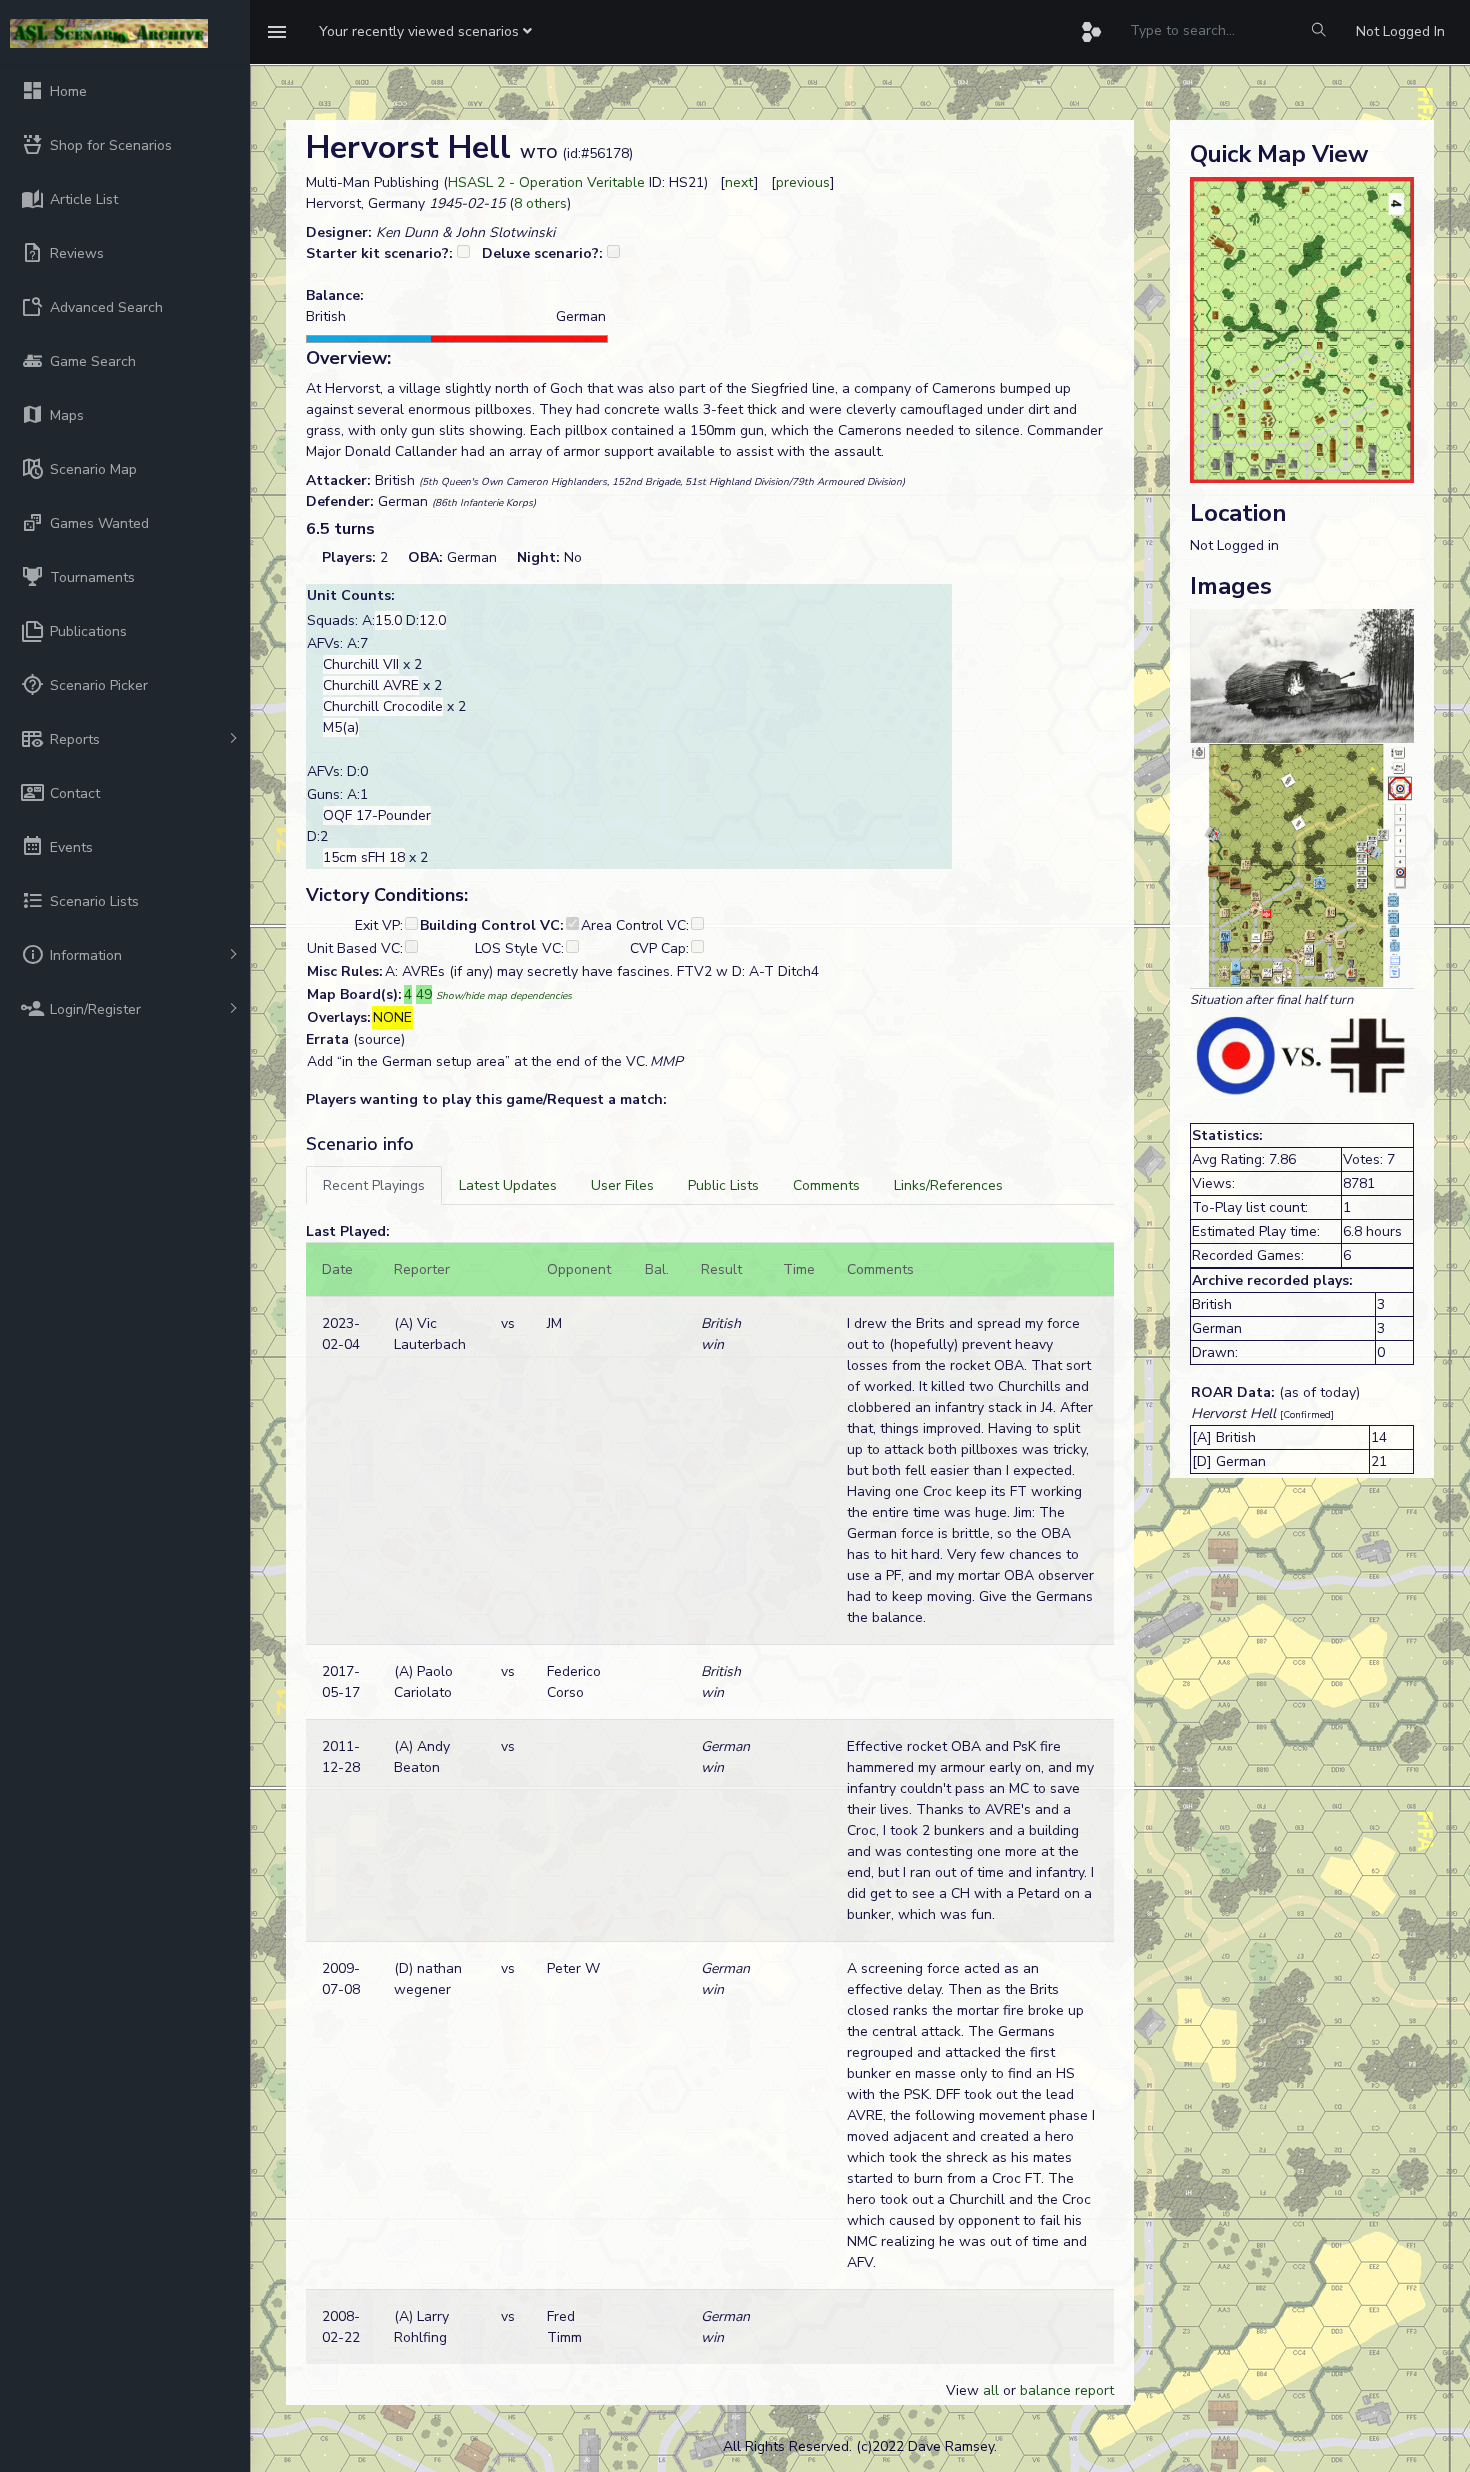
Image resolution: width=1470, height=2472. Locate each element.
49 (424, 994)
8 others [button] (540, 203)
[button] (425, 32)
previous (803, 182)
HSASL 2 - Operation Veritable (546, 182)
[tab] (374, 1185)
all (991, 2390)
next (739, 182)
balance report (1067, 2390)
